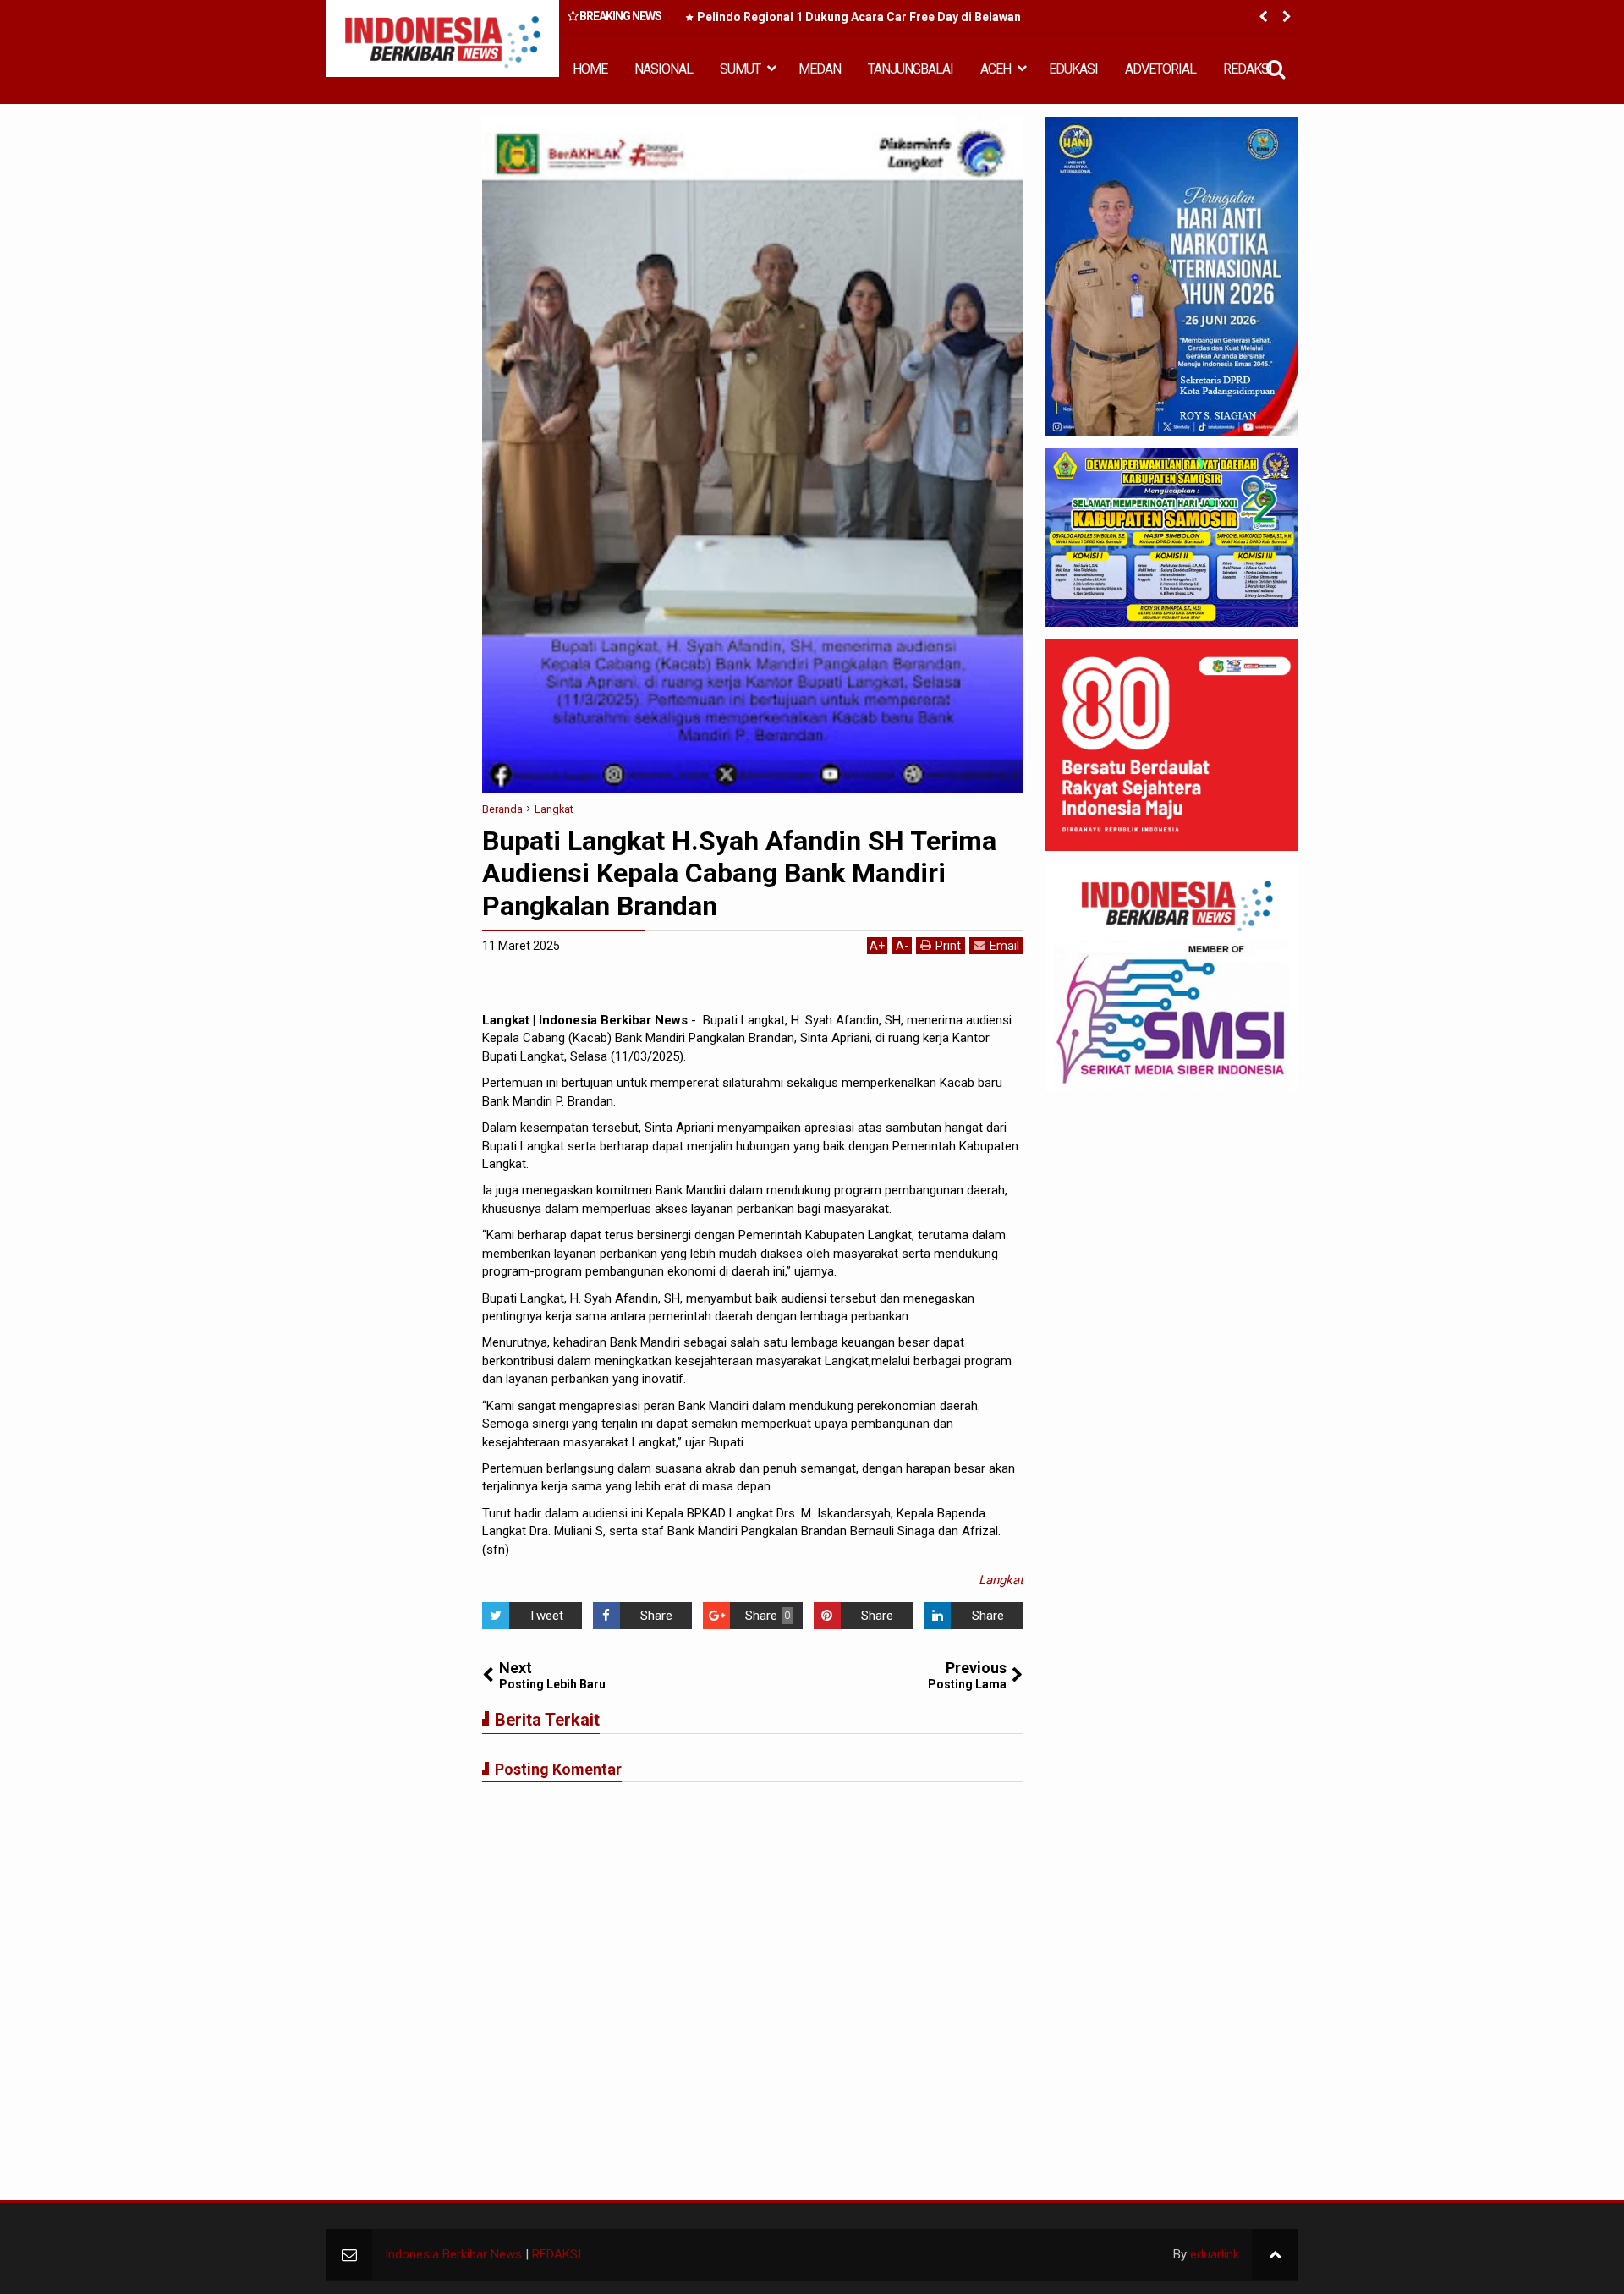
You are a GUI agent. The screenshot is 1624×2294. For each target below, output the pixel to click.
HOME (590, 69)
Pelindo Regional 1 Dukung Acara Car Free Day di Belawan (859, 17)
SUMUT (740, 69)
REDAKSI (1248, 69)
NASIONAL (664, 69)
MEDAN (820, 69)
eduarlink (1215, 2254)
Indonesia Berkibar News (453, 2254)
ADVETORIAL (1160, 69)
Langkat (1001, 1580)
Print (948, 946)
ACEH (996, 69)
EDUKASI (1073, 69)
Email (1004, 946)
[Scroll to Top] (1275, 2255)
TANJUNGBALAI (911, 69)
